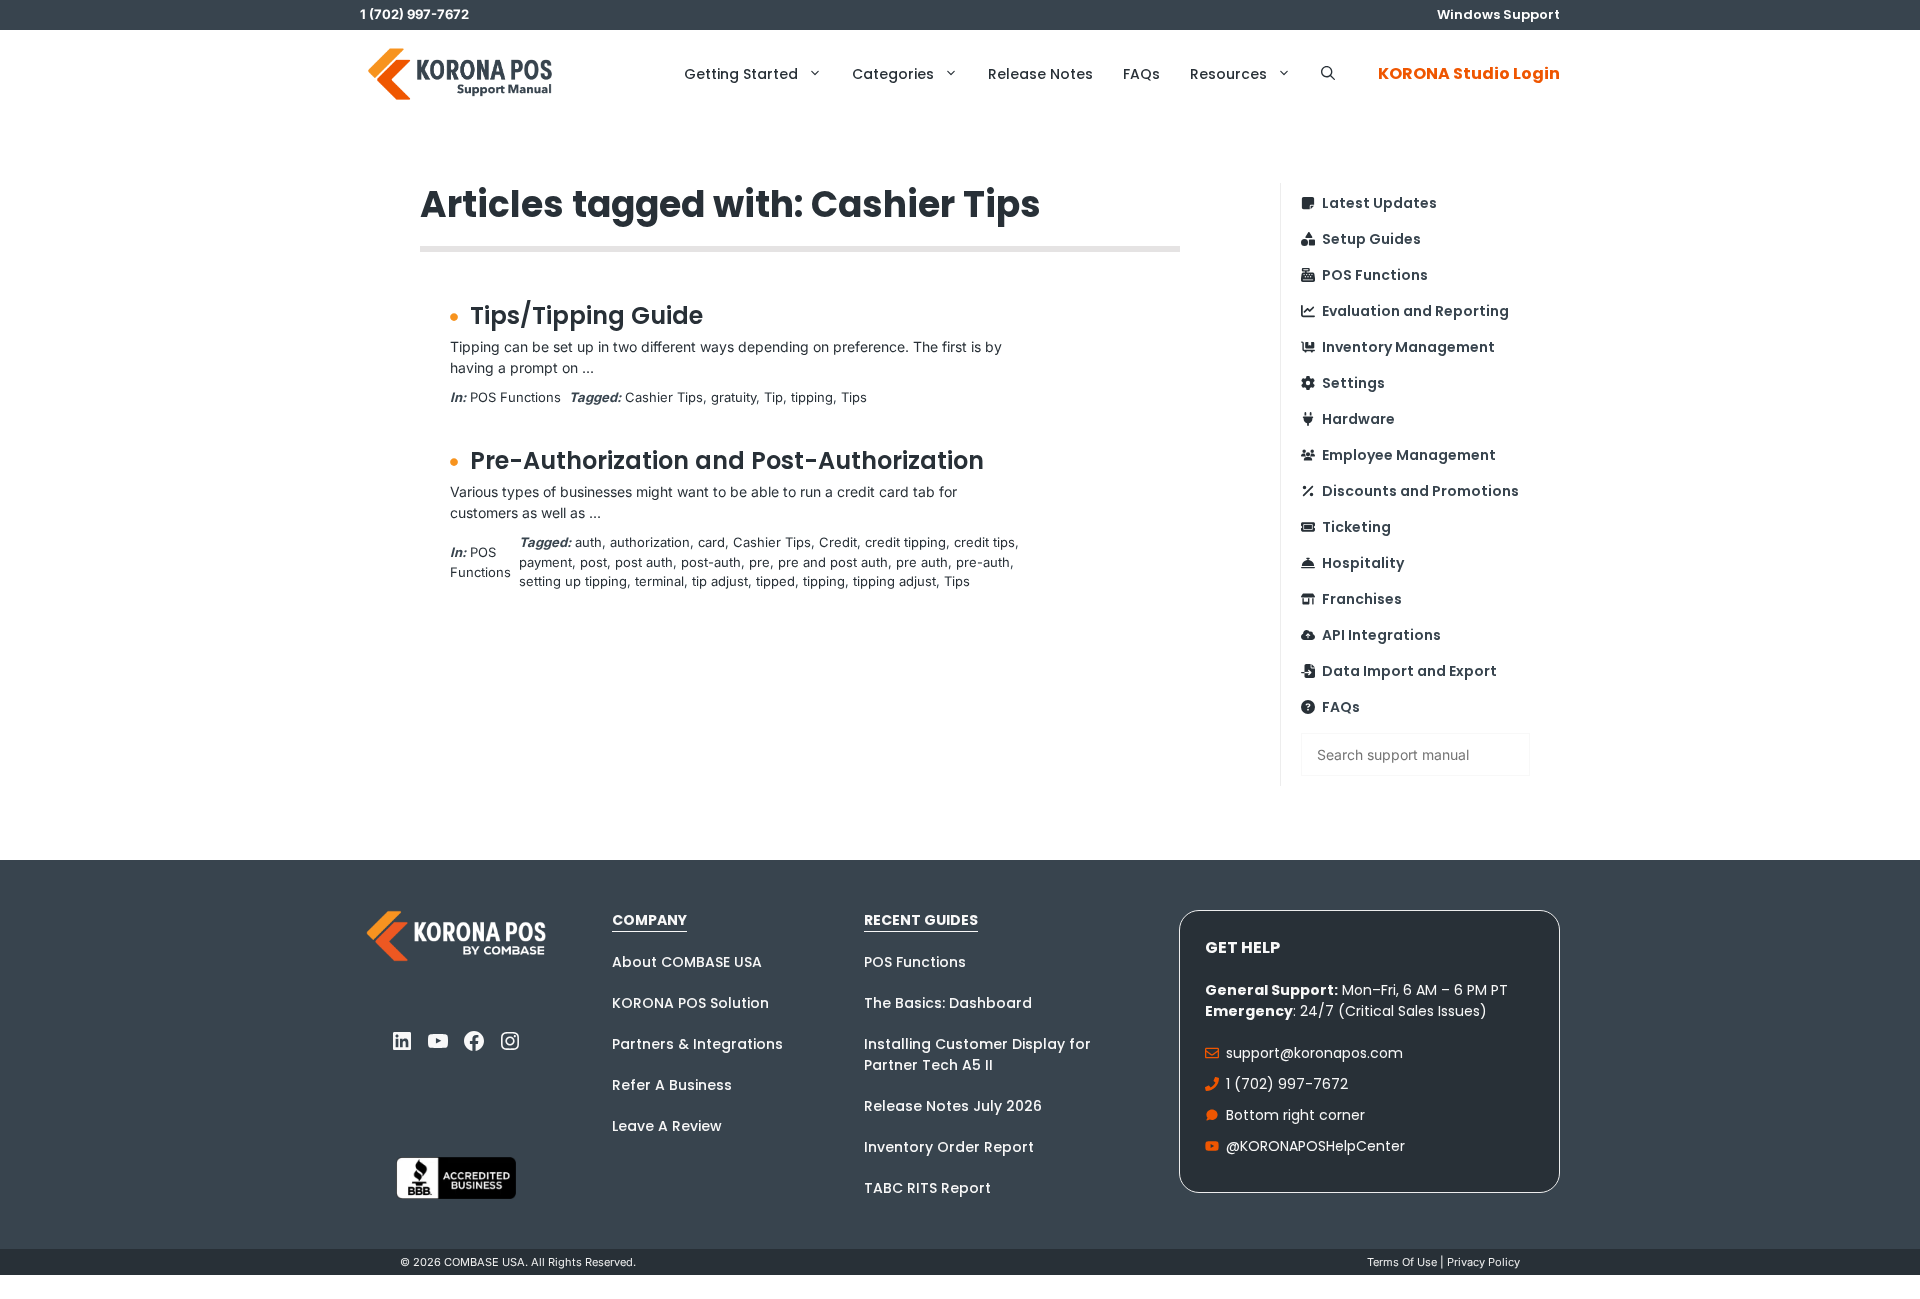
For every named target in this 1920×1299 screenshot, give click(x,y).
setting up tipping (573, 581)
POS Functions (515, 397)
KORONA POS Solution (690, 1003)
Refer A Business (672, 1085)
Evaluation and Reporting (1415, 311)
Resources (1228, 74)
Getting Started (741, 74)
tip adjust (720, 581)
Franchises (1362, 599)
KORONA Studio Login (1469, 73)
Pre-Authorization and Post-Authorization (727, 460)
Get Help (1242, 947)
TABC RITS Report (927, 1188)
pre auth (922, 562)
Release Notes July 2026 (953, 1106)
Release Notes (1040, 74)
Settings (1353, 383)
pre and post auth (833, 562)
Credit (838, 542)
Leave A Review (667, 1126)
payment (545, 562)
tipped (775, 581)
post (593, 562)
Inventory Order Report (949, 1147)
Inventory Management (1408, 347)
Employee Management (1409, 455)
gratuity (733, 397)
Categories (893, 74)
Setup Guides (1371, 239)
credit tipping (905, 542)
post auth (644, 562)
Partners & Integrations (697, 1044)
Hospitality (1363, 563)
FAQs (1141, 74)
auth (588, 542)
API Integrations (1381, 635)
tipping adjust (894, 581)
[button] (1328, 74)
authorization (650, 542)
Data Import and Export (1409, 671)
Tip (773, 397)
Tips (854, 397)
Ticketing (1356, 527)
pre (759, 562)
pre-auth (983, 562)
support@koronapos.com (1314, 1053)
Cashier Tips (664, 397)
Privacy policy (1483, 1262)
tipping (812, 397)
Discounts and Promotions (1420, 491)
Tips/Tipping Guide (586, 315)
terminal (659, 581)
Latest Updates (1379, 203)
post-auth (711, 562)
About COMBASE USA (687, 962)
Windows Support (1498, 14)
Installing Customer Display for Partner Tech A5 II (977, 1054)
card (711, 542)
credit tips (984, 542)
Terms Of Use (1402, 1262)
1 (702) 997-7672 (1287, 1084)
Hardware (1358, 419)
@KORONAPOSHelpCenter (1315, 1146)
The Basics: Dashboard (948, 1003)
